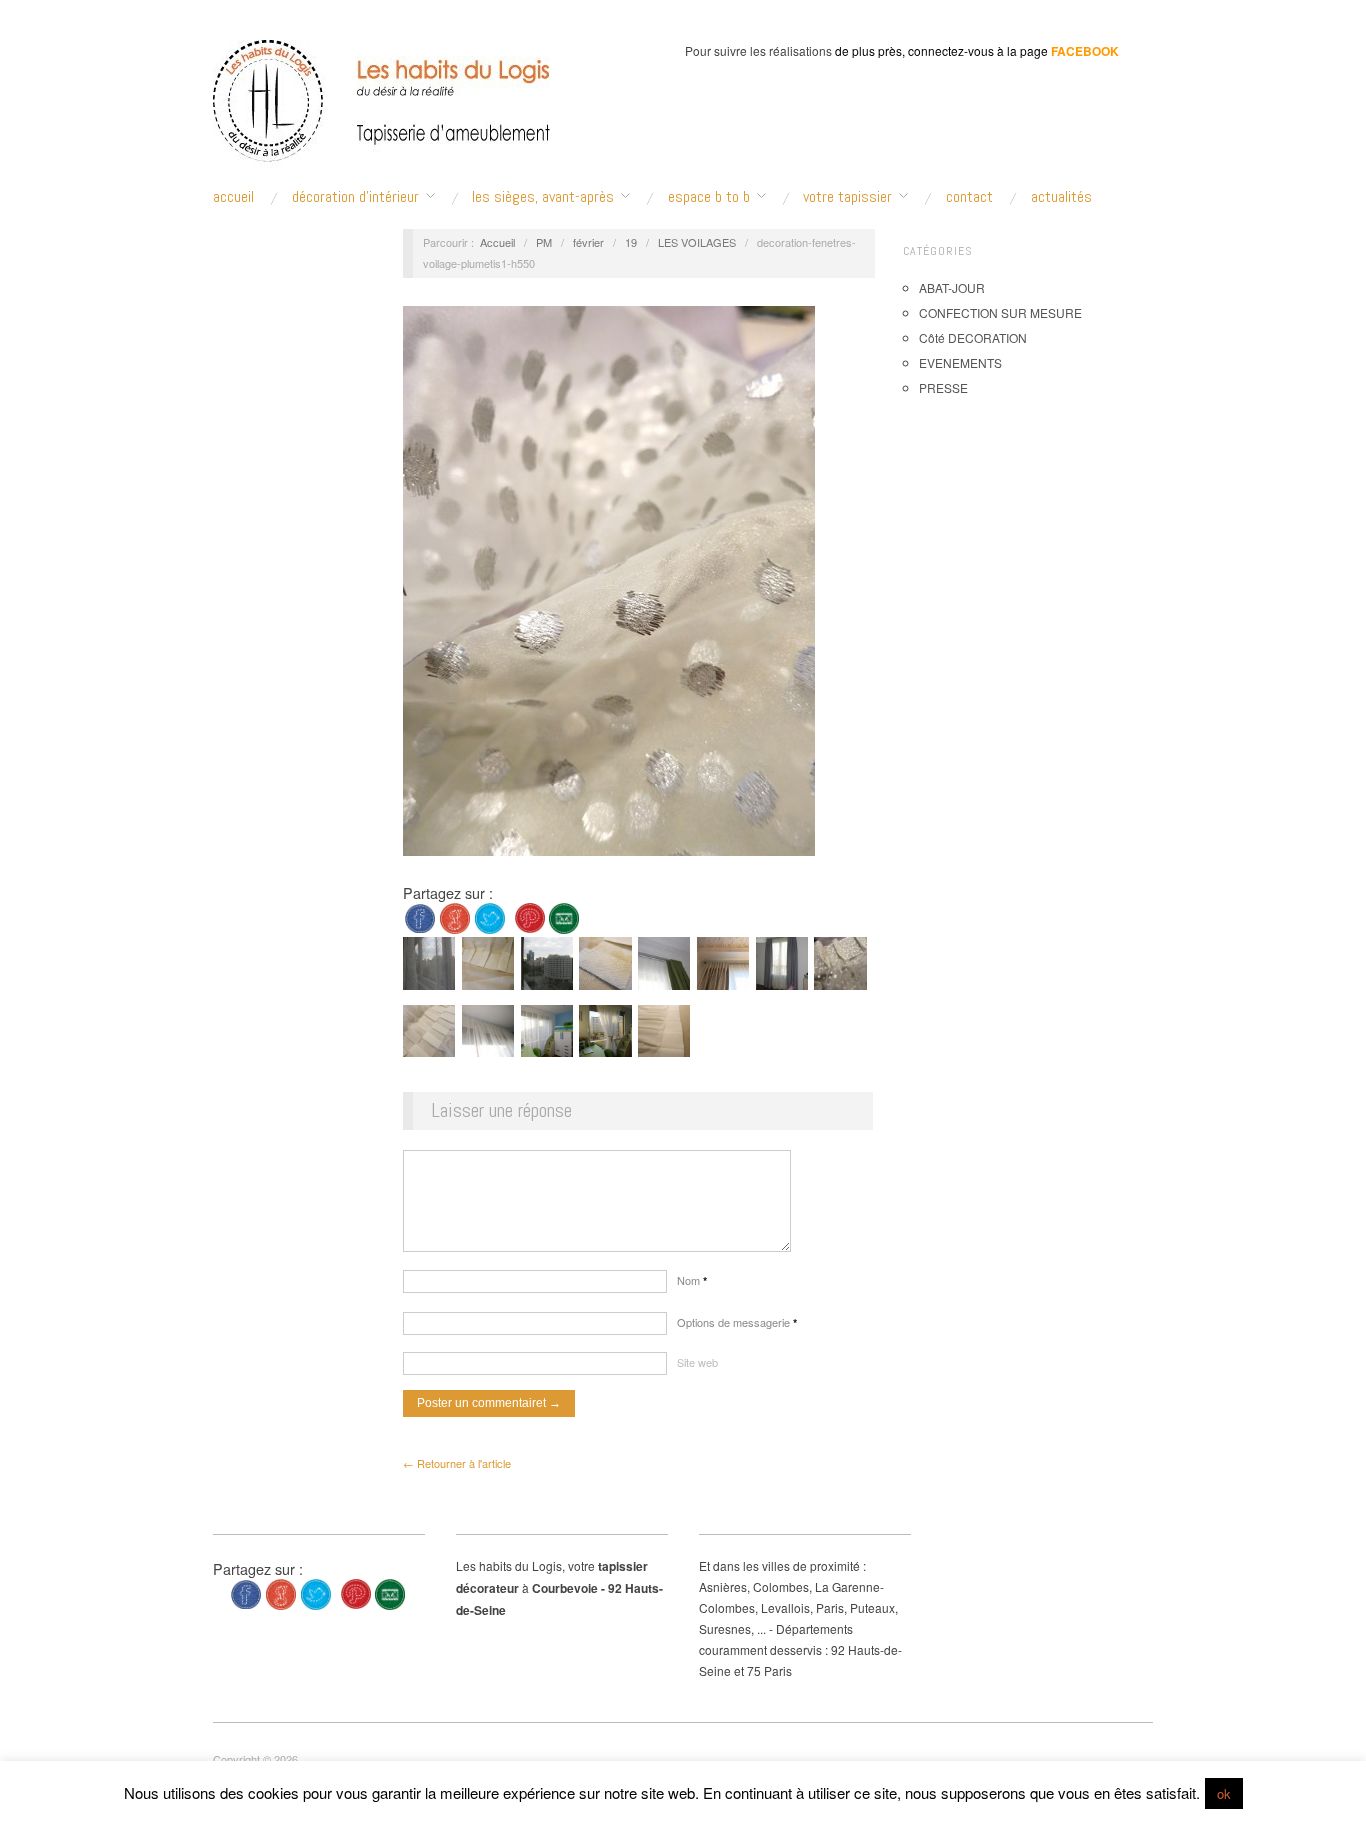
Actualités (1061, 197)
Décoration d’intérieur (355, 197)
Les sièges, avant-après (543, 197)
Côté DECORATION (973, 337)
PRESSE (943, 387)
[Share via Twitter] (490, 916)
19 (631, 242)
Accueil (497, 242)
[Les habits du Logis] (381, 110)
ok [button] (1224, 1793)
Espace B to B (709, 197)
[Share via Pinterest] (530, 916)
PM (544, 242)
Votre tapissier (847, 197)
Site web (697, 1362)
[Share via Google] (455, 916)
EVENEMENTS (960, 362)
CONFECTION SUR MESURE (1000, 312)
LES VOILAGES (697, 242)
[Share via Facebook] (420, 916)
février (588, 242)
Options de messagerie (737, 1322)
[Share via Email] (564, 916)
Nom (692, 1280)
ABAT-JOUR (952, 287)
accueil (233, 197)
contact (969, 197)
